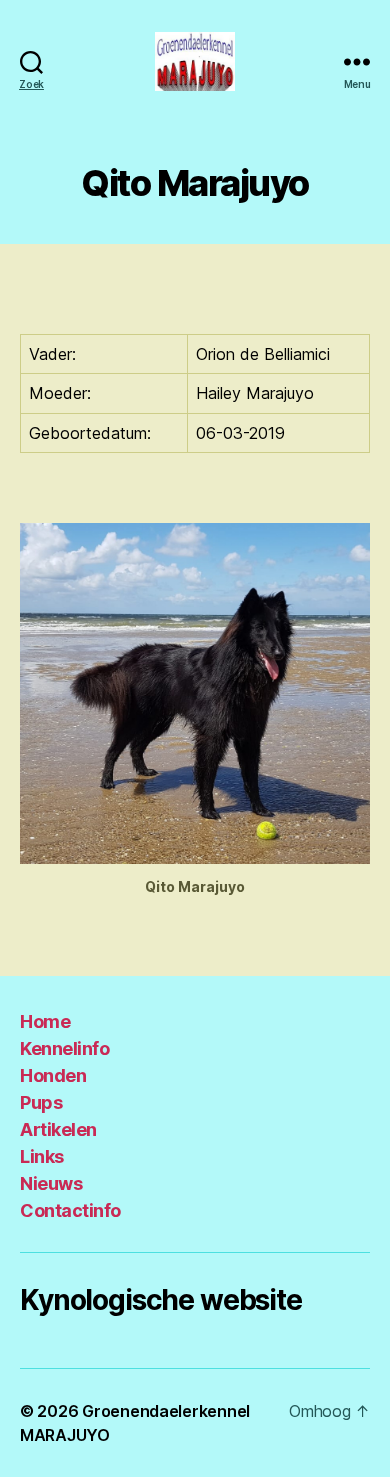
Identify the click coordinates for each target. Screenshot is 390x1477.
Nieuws (51, 1183)
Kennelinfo (64, 1048)
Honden (53, 1075)
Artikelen (58, 1129)
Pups (41, 1102)
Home (45, 1021)
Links (42, 1156)
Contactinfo (70, 1210)
